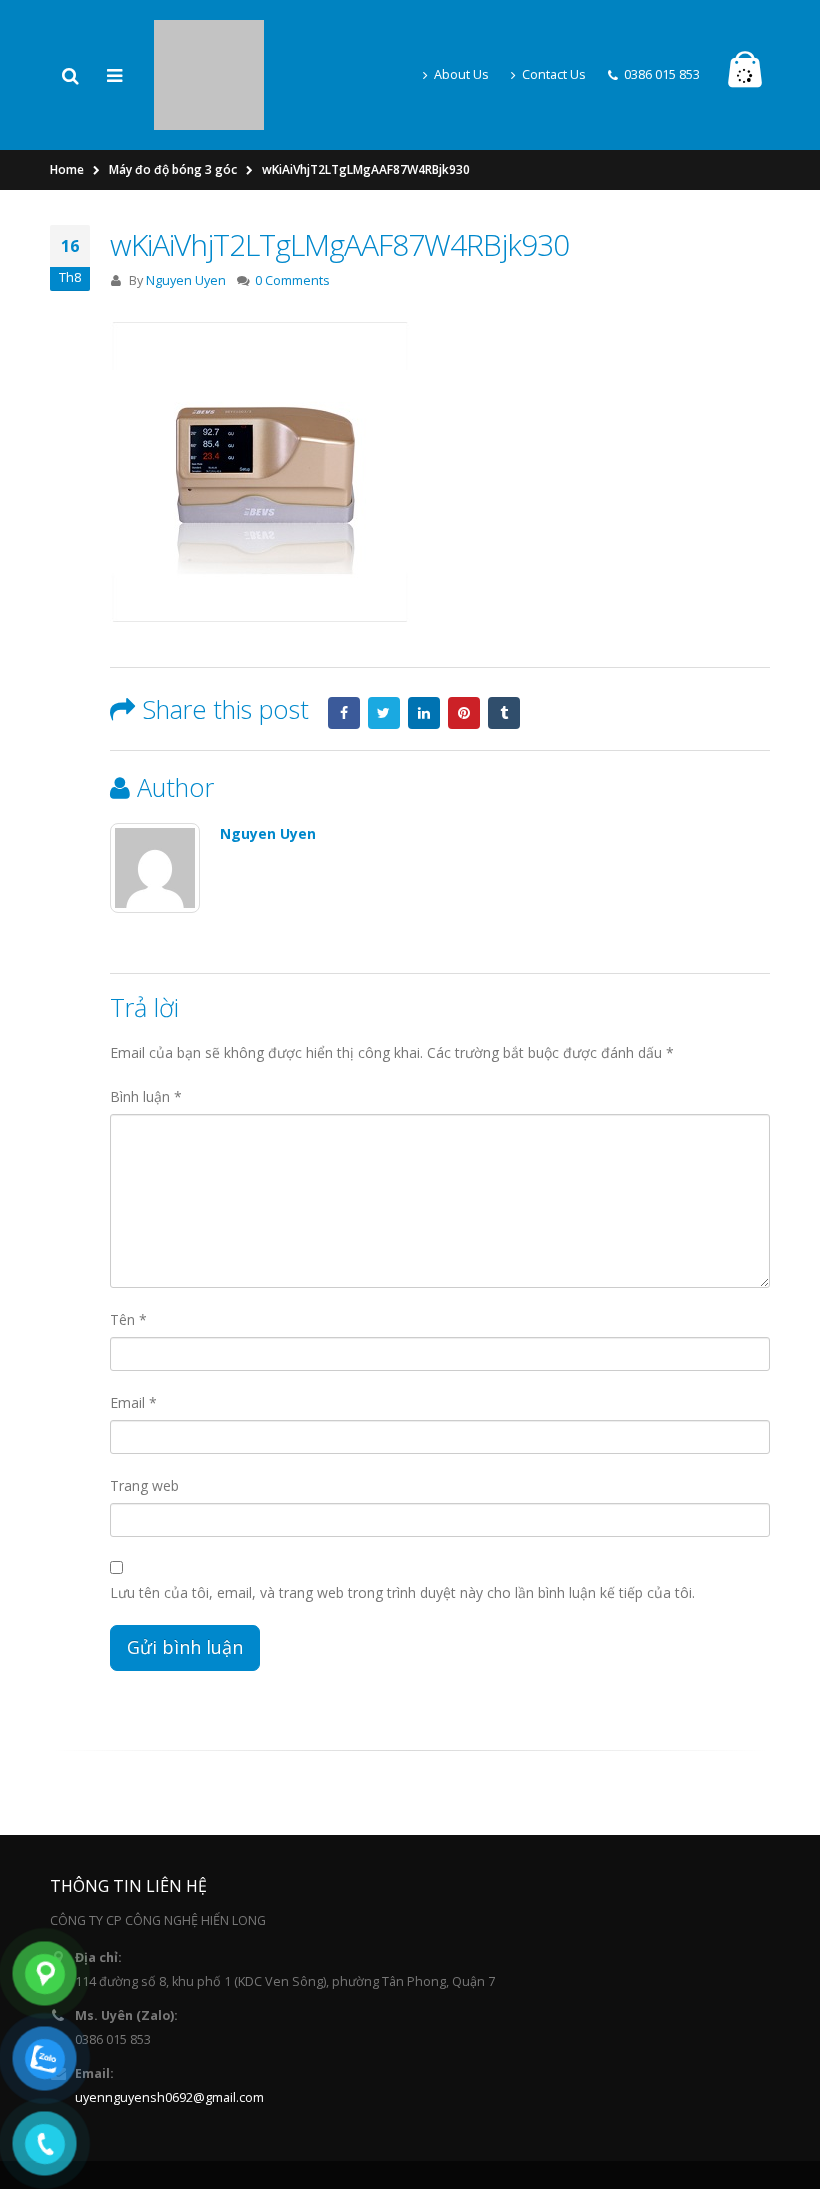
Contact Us (554, 42)
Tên (128, 1255)
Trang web (144, 1421)
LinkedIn (424, 649)
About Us (461, 42)
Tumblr (504, 649)
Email (133, 1338)
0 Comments (292, 216)
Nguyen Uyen (186, 216)
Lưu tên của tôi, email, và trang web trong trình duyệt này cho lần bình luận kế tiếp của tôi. (402, 1528)
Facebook (344, 649)
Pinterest (464, 649)
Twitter (384, 649)
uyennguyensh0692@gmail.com (169, 2033)
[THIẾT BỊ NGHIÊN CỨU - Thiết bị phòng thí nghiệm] (209, 40)
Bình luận (146, 1032)
